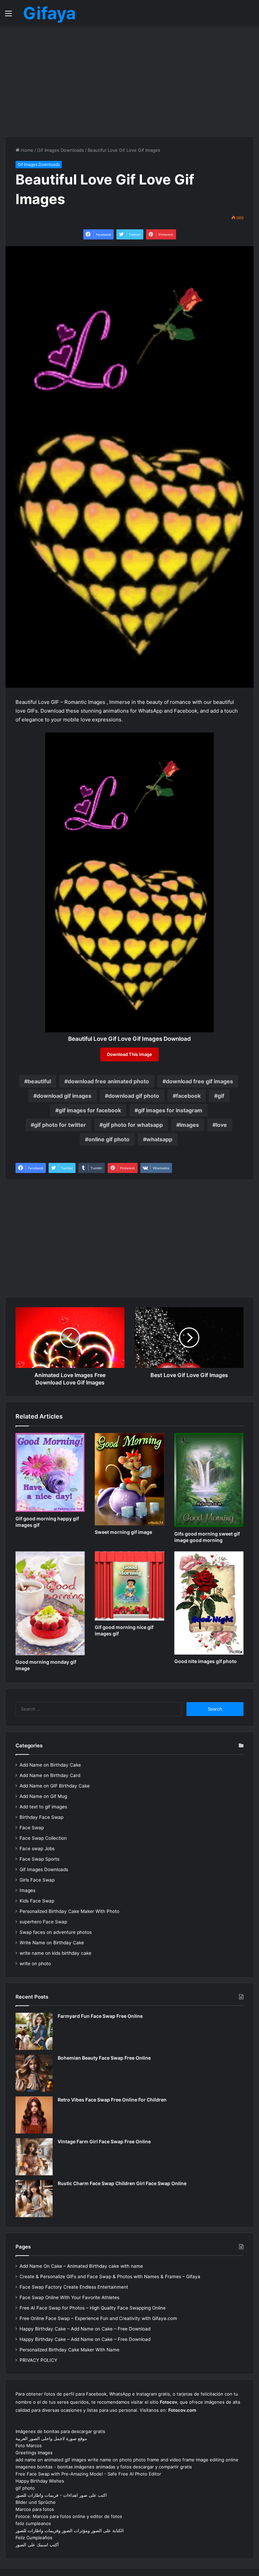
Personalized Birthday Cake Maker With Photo (69, 1911)
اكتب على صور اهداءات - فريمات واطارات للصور (61, 2495)
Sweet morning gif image (123, 1532)
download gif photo (134, 1096)
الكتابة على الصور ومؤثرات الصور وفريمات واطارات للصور (70, 2530)
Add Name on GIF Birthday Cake (55, 1786)
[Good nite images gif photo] (209, 1603)
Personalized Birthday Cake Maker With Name (69, 2350)
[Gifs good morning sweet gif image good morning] (209, 1480)
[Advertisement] (129, 80)
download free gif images (199, 1081)
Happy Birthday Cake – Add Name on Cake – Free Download (85, 2329)
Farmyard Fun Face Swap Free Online (100, 2016)
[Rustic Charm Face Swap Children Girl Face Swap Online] (34, 2199)
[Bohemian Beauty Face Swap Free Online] (34, 2073)
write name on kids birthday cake (55, 1953)
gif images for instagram (170, 1110)
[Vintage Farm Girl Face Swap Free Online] (34, 2157)
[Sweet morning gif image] (129, 1479)
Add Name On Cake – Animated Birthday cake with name (81, 2266)
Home (26, 150)
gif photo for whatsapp (133, 1125)
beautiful (39, 1081)
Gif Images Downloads (61, 150)
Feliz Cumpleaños (34, 2538)
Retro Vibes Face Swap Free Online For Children (112, 2100)
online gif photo (109, 1139)
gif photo (25, 2488)
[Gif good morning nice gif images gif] (129, 1586)
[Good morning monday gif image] (50, 1603)
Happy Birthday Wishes (40, 2481)
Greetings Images (34, 2453)
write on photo (35, 1964)
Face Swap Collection (43, 1838)
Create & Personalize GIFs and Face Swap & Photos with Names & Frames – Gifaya (110, 2277)
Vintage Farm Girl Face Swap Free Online (104, 2141)
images (189, 1125)
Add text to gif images (43, 1807)
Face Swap (32, 1828)
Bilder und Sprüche (36, 2502)
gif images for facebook (90, 1110)
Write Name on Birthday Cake (52, 1943)
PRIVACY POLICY (38, 2360)
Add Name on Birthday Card (50, 1775)
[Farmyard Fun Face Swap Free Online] (34, 2031)
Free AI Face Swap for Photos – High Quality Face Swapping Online (93, 2308)
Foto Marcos (29, 2445)
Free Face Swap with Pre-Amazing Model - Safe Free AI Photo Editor (88, 2474)
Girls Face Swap (37, 1880)
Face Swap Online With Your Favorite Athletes (69, 2297)
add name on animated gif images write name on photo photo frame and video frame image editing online (127, 2460)
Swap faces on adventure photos (56, 1932)
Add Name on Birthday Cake (50, 1765)
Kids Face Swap (37, 1901)
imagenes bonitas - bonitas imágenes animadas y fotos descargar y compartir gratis (104, 2467)
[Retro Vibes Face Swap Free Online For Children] (34, 2115)
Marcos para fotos (35, 2509)
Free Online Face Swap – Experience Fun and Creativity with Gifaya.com (98, 2318)
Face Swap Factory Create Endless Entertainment (74, 2287)
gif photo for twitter (60, 1125)
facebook (188, 1096)
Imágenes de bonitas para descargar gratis (60, 2431)
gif (221, 1096)
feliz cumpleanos (33, 2523)
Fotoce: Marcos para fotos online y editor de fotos (69, 2516)
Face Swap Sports (39, 1859)
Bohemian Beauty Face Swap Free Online (104, 2058)
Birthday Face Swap (41, 1817)
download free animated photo (108, 1081)
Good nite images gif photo (206, 1661)
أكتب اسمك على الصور (37, 2545)
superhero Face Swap (43, 1922)
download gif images (64, 1096)
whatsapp (159, 1139)
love (221, 1125)
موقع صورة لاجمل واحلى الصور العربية (51, 2438)
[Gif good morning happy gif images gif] (50, 1472)
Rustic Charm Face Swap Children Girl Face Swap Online (122, 2183)
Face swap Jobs (37, 1849)
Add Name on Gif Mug (43, 1796)
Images (27, 1890)
